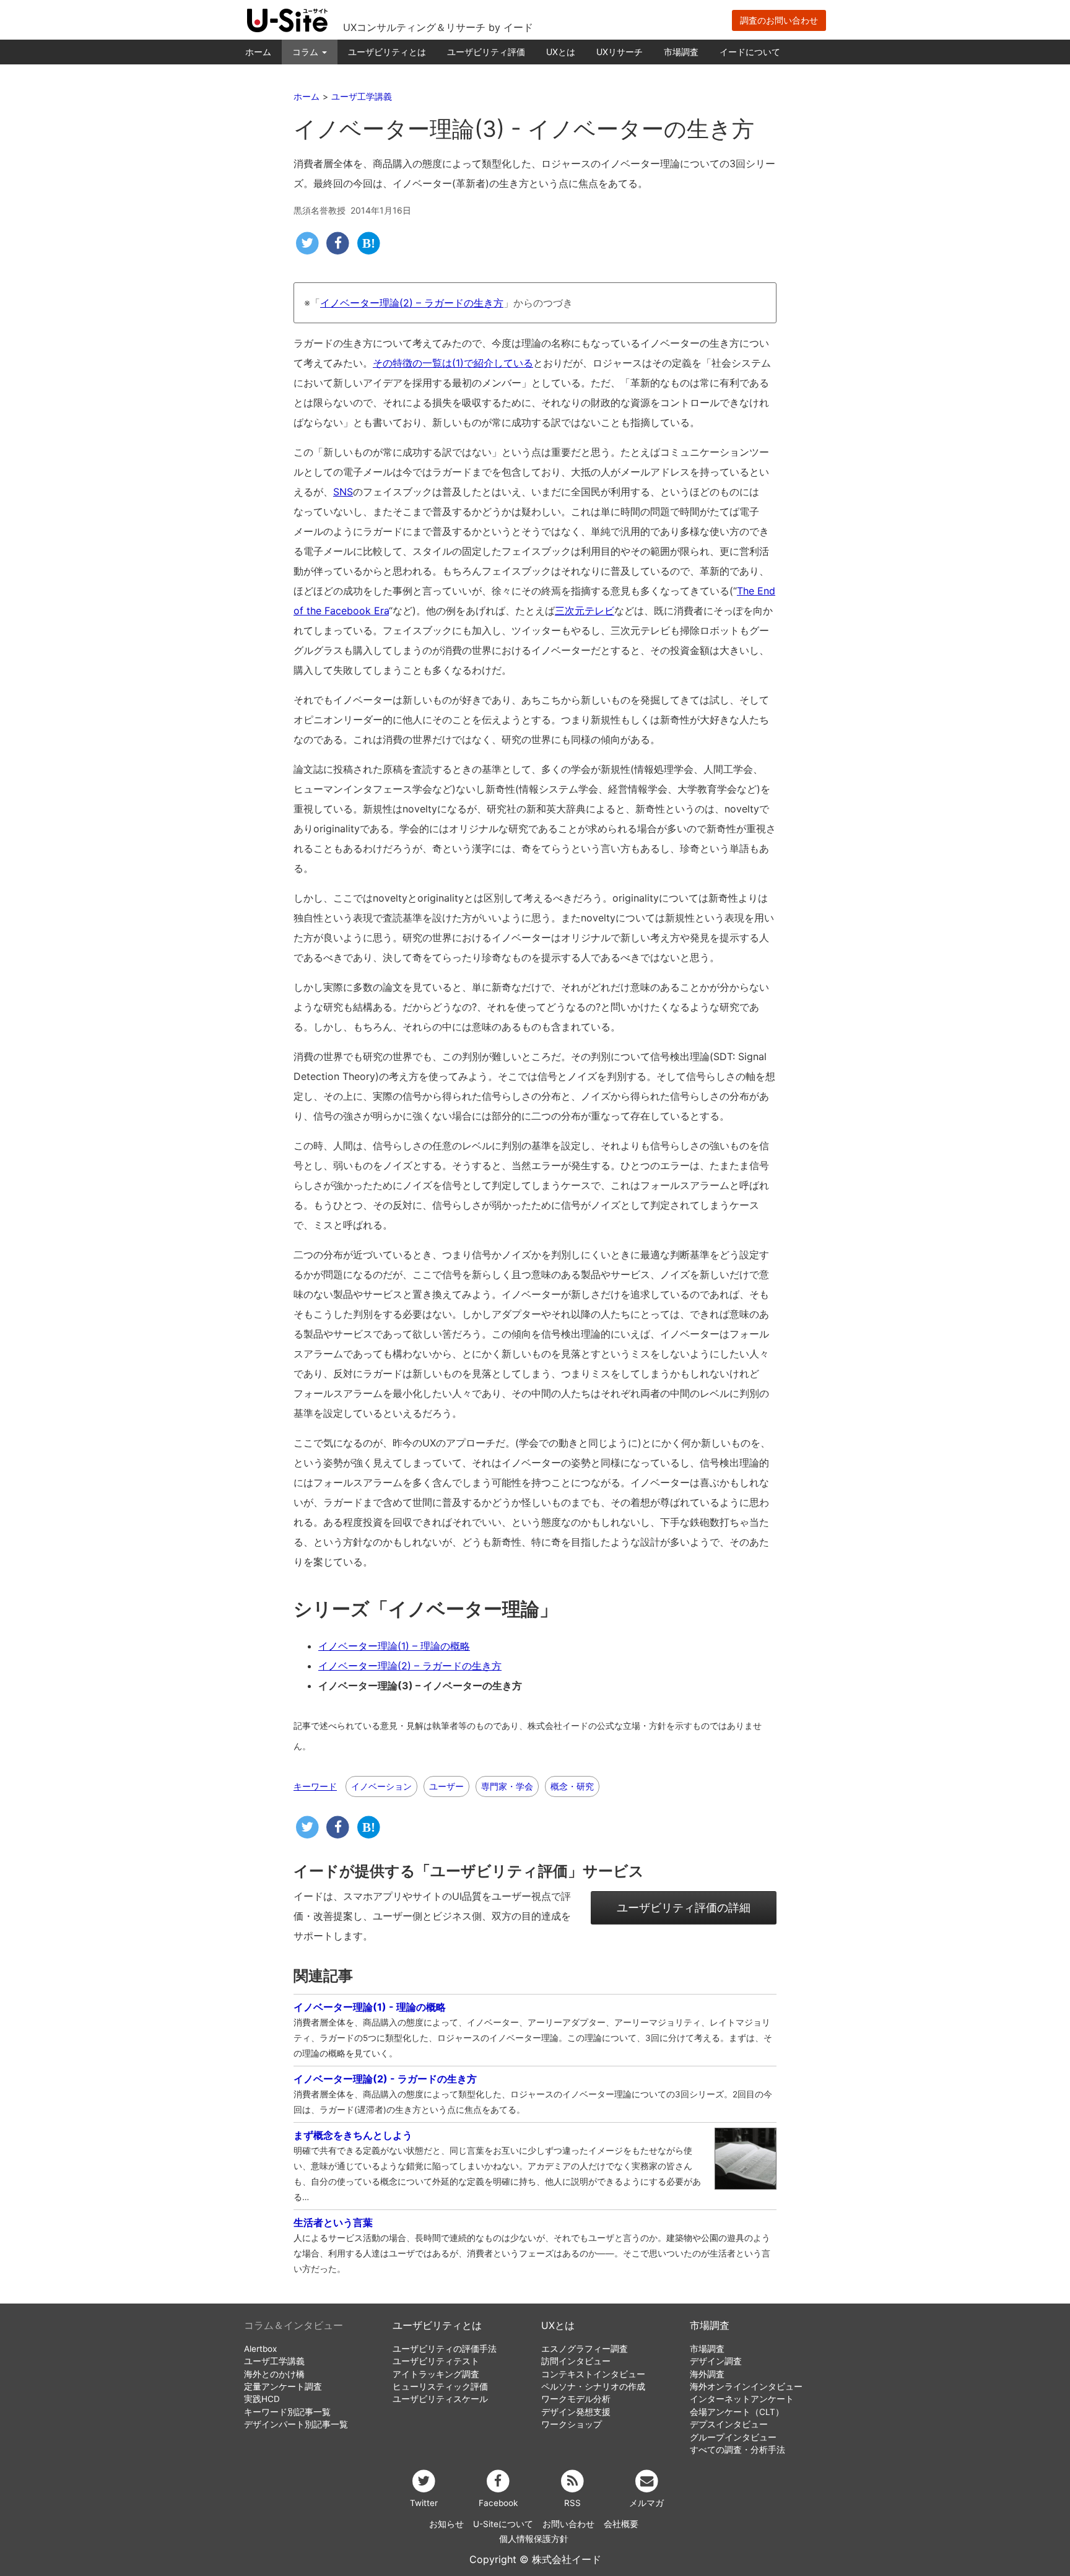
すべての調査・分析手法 (737, 2450)
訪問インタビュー (576, 2361)
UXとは (561, 52)
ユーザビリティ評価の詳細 (684, 1908)
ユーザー (446, 1786)
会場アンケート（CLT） (737, 2412)
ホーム (258, 52)
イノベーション (381, 1786)
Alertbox (260, 2349)
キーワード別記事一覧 (287, 2412)
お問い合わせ (568, 2524)
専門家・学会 (507, 1786)
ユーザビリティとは (387, 52)
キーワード (315, 1786)
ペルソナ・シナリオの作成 (593, 2387)
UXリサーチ (620, 52)
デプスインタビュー (729, 2424)
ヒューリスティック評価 (440, 2387)
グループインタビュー (733, 2437)
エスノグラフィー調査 (585, 2349)
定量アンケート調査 (283, 2387)
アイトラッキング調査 (436, 2374)
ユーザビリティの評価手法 (445, 2349)
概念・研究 (572, 1786)
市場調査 (681, 52)
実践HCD (262, 2399)
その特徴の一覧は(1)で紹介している (453, 363)
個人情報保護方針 (534, 2539)
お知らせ (446, 2524)
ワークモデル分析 (576, 2399)
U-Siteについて (503, 2524)
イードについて (750, 52)
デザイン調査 (716, 2361)
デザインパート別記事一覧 (296, 2424)
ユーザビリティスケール (440, 2399)
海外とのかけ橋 (274, 2374)
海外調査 (707, 2374)
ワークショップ (572, 2424)
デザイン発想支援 (576, 2412)
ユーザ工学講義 (274, 2361)
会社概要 (621, 2524)
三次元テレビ (585, 611)
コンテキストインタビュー (593, 2374)
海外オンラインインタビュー (746, 2387)
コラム (307, 52)
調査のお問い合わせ (779, 20)
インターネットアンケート (742, 2399)
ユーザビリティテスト (436, 2361)
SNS (343, 492)
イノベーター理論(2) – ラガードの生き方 (412, 303)
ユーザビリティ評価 (486, 52)
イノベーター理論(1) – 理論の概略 (394, 1646)
